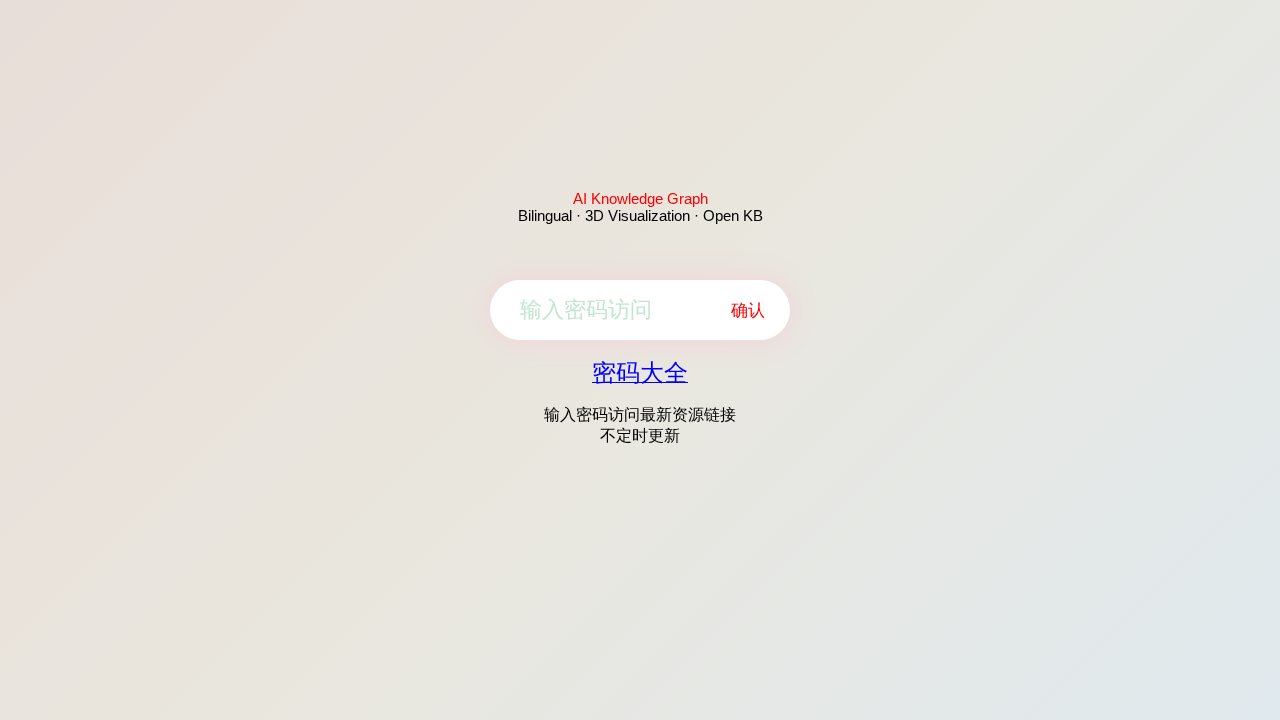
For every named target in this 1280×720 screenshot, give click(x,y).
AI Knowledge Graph (640, 198)
